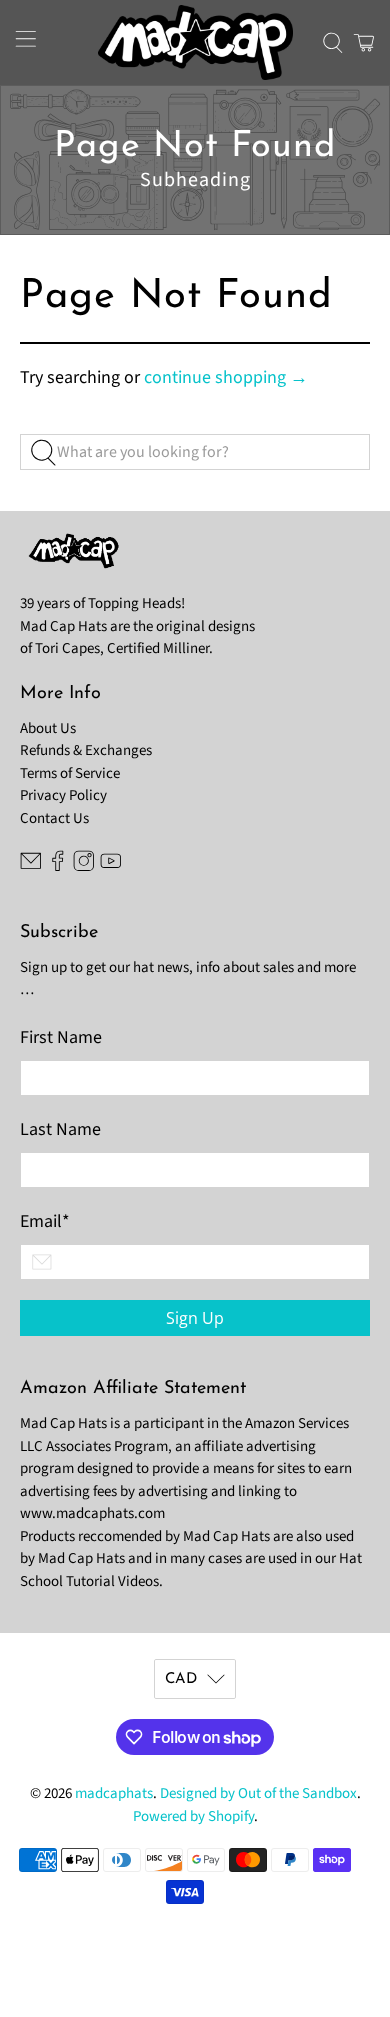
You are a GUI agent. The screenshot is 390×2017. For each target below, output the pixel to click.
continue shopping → (226, 377)
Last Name (60, 1129)
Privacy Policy (63, 795)
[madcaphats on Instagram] (84, 867)
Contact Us (54, 818)
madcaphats (114, 1793)
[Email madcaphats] (31, 867)
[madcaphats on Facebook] (58, 867)
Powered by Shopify (193, 1816)
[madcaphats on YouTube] (111, 867)
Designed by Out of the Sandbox (258, 1793)
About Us (48, 728)
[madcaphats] (195, 42)
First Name (61, 1037)
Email (45, 1221)
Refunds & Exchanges (86, 750)
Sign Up (195, 1318)
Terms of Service (70, 773)
